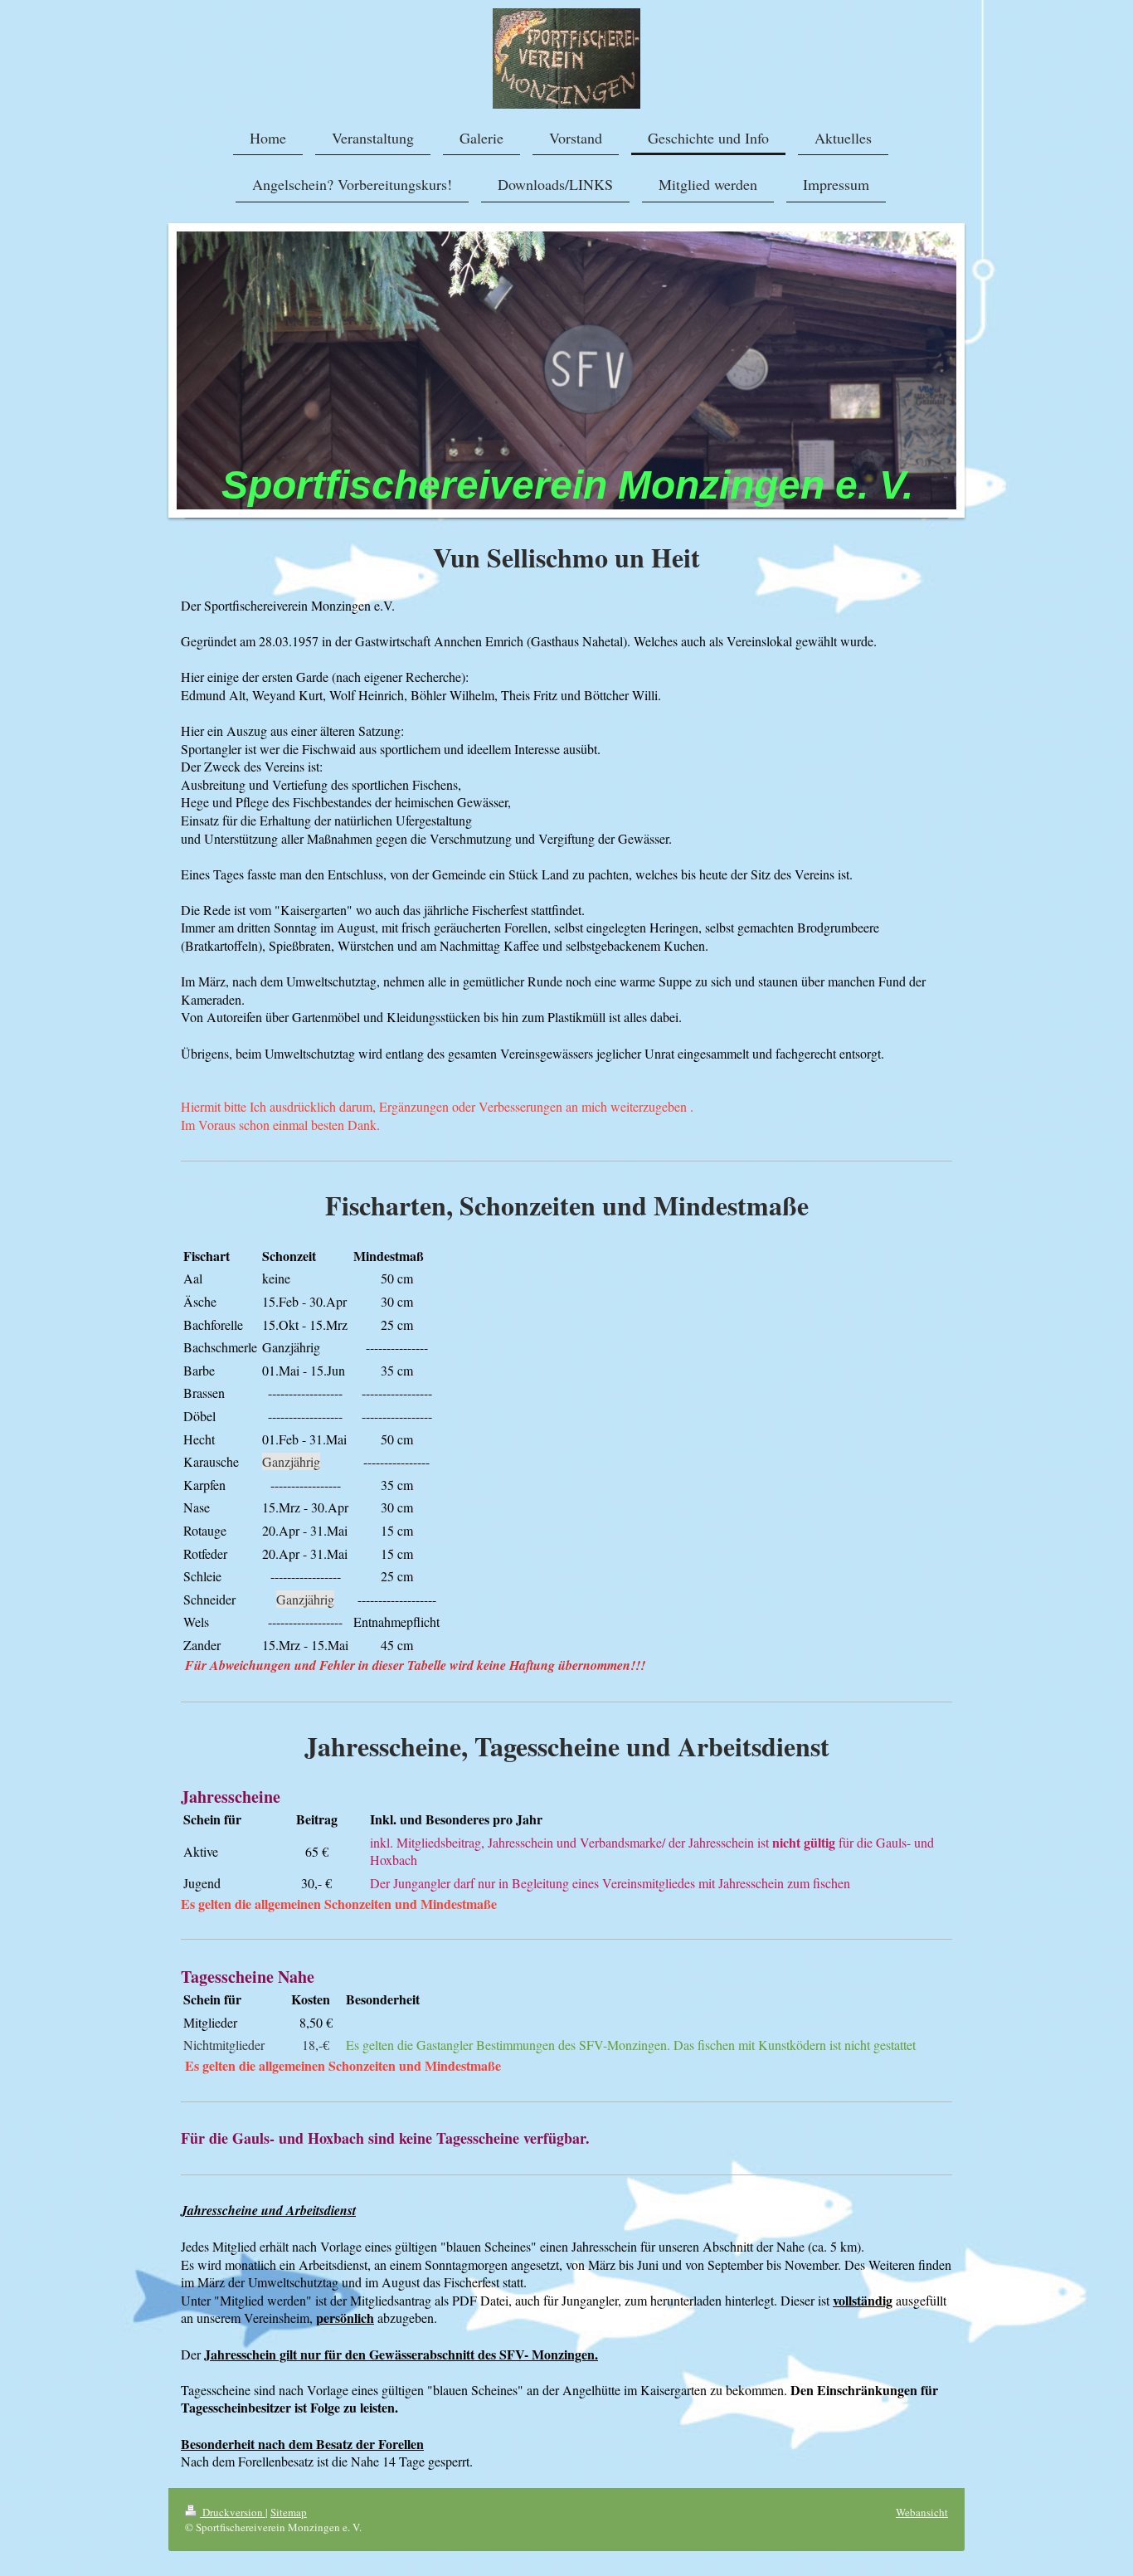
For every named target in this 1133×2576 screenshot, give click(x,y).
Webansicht (922, 2512)
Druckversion (233, 2512)
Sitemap (289, 2512)
